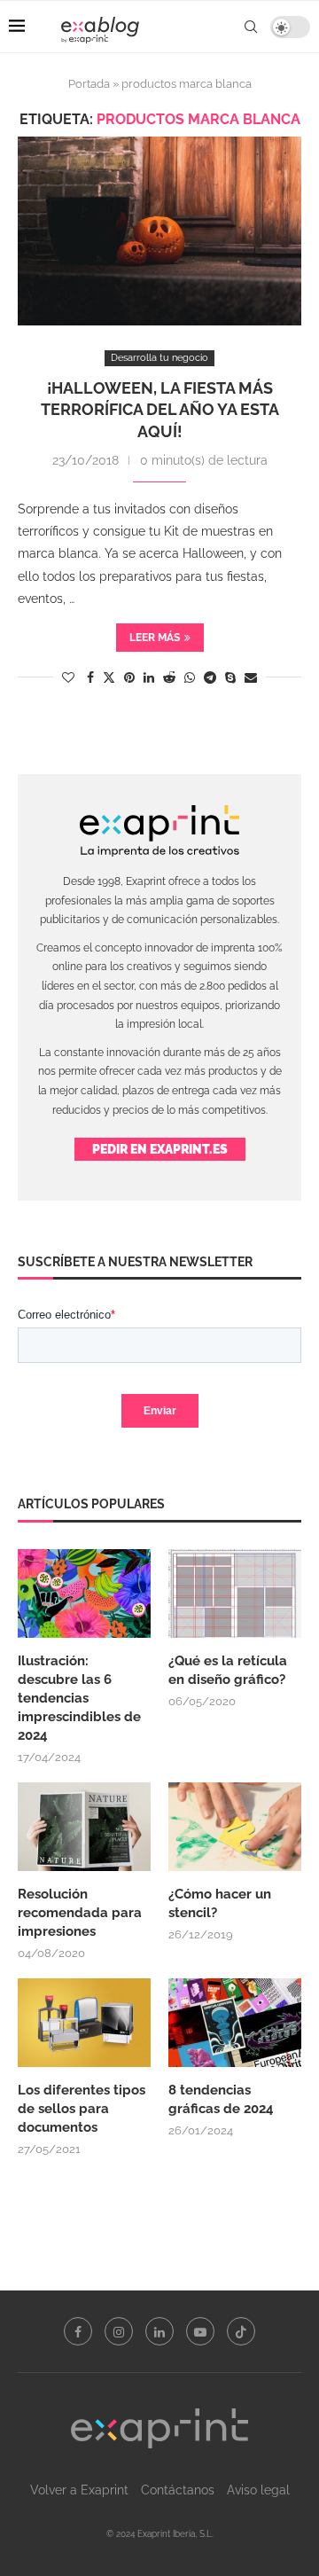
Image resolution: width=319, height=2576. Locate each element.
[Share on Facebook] (90, 677)
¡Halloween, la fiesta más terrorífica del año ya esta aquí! (160, 410)
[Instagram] (119, 2331)
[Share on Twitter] (109, 677)
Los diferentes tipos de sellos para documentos (82, 2109)
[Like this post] (68, 677)
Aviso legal (258, 2490)
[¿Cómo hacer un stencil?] (235, 1827)
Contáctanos (178, 2490)
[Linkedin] (159, 2331)
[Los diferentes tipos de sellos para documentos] (84, 2023)
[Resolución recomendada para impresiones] (84, 1827)
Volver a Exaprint (79, 2490)
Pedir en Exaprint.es (160, 1149)
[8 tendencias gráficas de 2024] (235, 2023)
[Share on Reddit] (169, 677)
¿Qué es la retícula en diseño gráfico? (228, 1670)
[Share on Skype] (230, 677)
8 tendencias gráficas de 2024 (223, 2099)
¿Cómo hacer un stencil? (220, 1903)
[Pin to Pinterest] (129, 677)
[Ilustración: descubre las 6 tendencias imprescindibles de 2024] (84, 1593)
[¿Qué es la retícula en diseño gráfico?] (235, 1593)
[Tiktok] (241, 2331)
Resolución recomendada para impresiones (80, 1913)
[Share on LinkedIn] (149, 677)
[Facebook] (78, 2331)
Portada (89, 84)
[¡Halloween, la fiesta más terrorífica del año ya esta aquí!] (159, 231)
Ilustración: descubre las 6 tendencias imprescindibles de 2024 (79, 1698)
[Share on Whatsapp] (190, 677)
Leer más (155, 638)
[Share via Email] (251, 677)
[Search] (251, 27)
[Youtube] (200, 2331)
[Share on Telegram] (210, 677)
